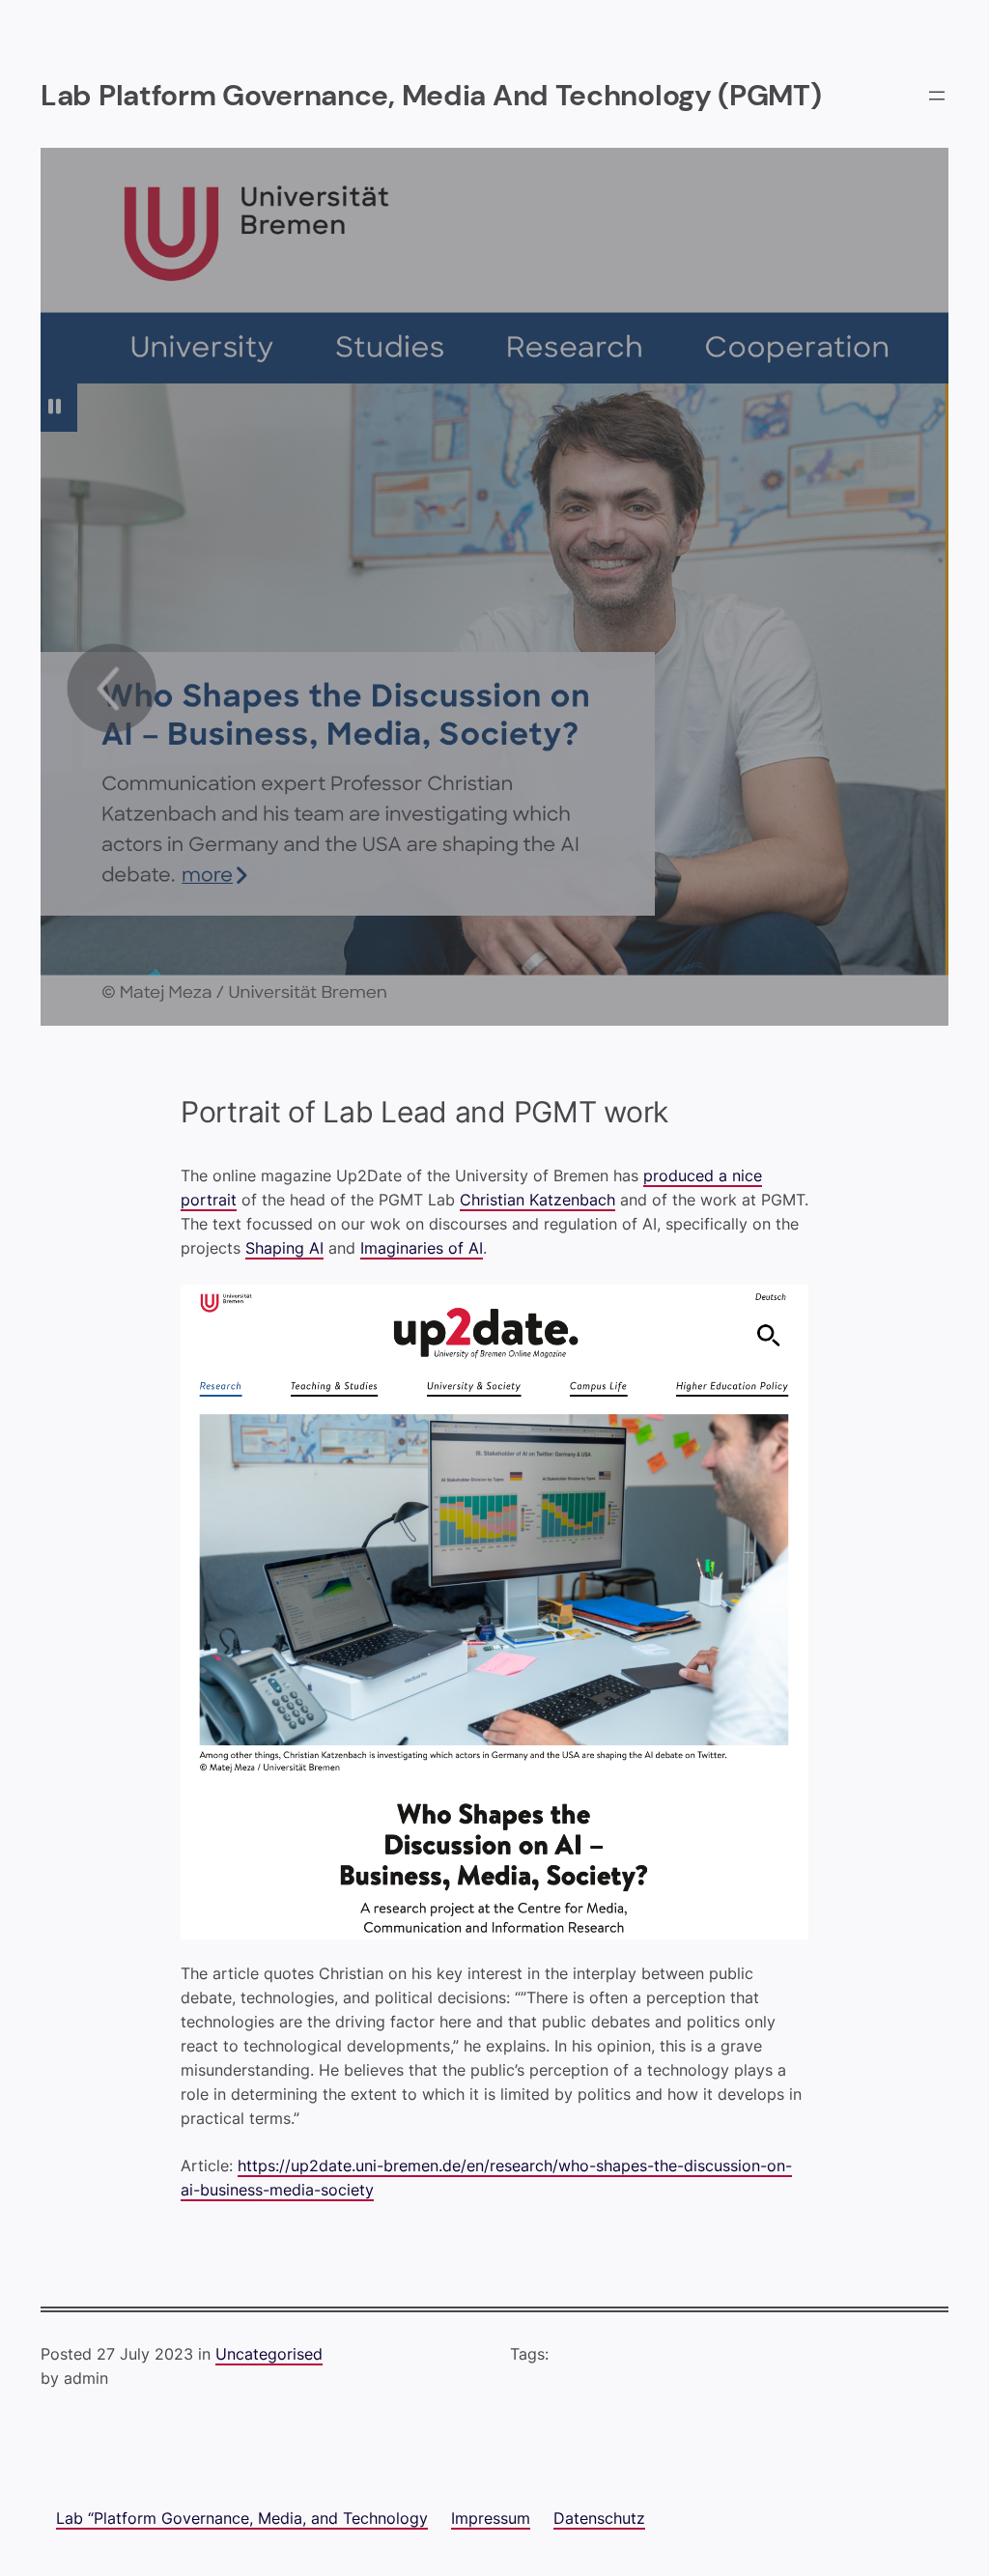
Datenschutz (599, 2519)
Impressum (491, 2519)
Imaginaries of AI (422, 1248)
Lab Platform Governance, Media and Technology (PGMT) (431, 96)
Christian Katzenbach (537, 1200)
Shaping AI (284, 1248)
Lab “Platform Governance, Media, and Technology (242, 2519)
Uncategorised (269, 2354)
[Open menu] (937, 96)
